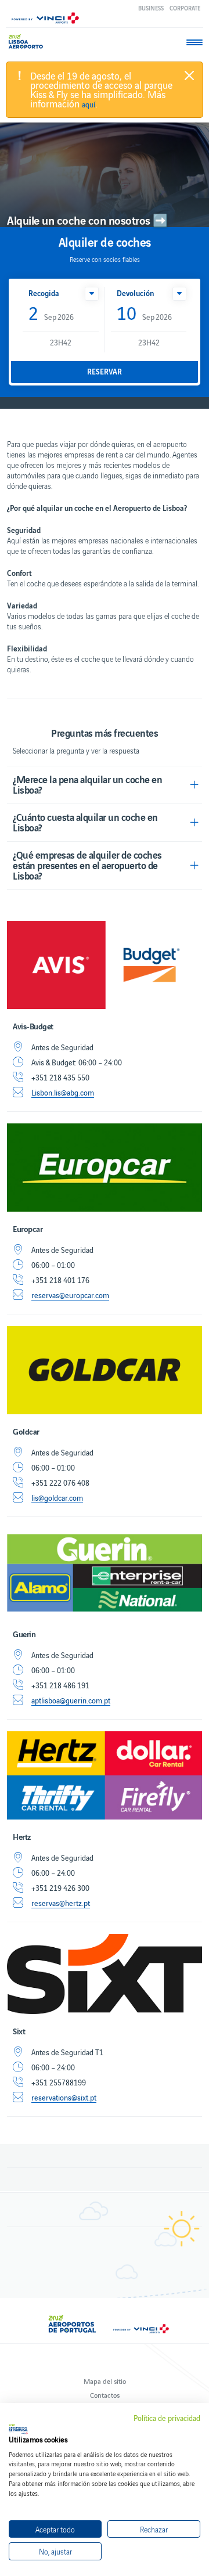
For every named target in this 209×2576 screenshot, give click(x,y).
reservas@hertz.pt (61, 1903)
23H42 (61, 342)
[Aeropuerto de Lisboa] (29, 42)
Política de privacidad (167, 2418)
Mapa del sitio (105, 2381)
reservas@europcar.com (70, 1295)
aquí (89, 105)
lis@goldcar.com (57, 1498)
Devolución (135, 293)
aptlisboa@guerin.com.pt (71, 1700)
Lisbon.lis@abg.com (63, 1093)
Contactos (105, 2395)
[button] (92, 294)
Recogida (44, 293)
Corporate (185, 8)
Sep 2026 (51, 314)
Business (151, 8)
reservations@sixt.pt (64, 2098)
